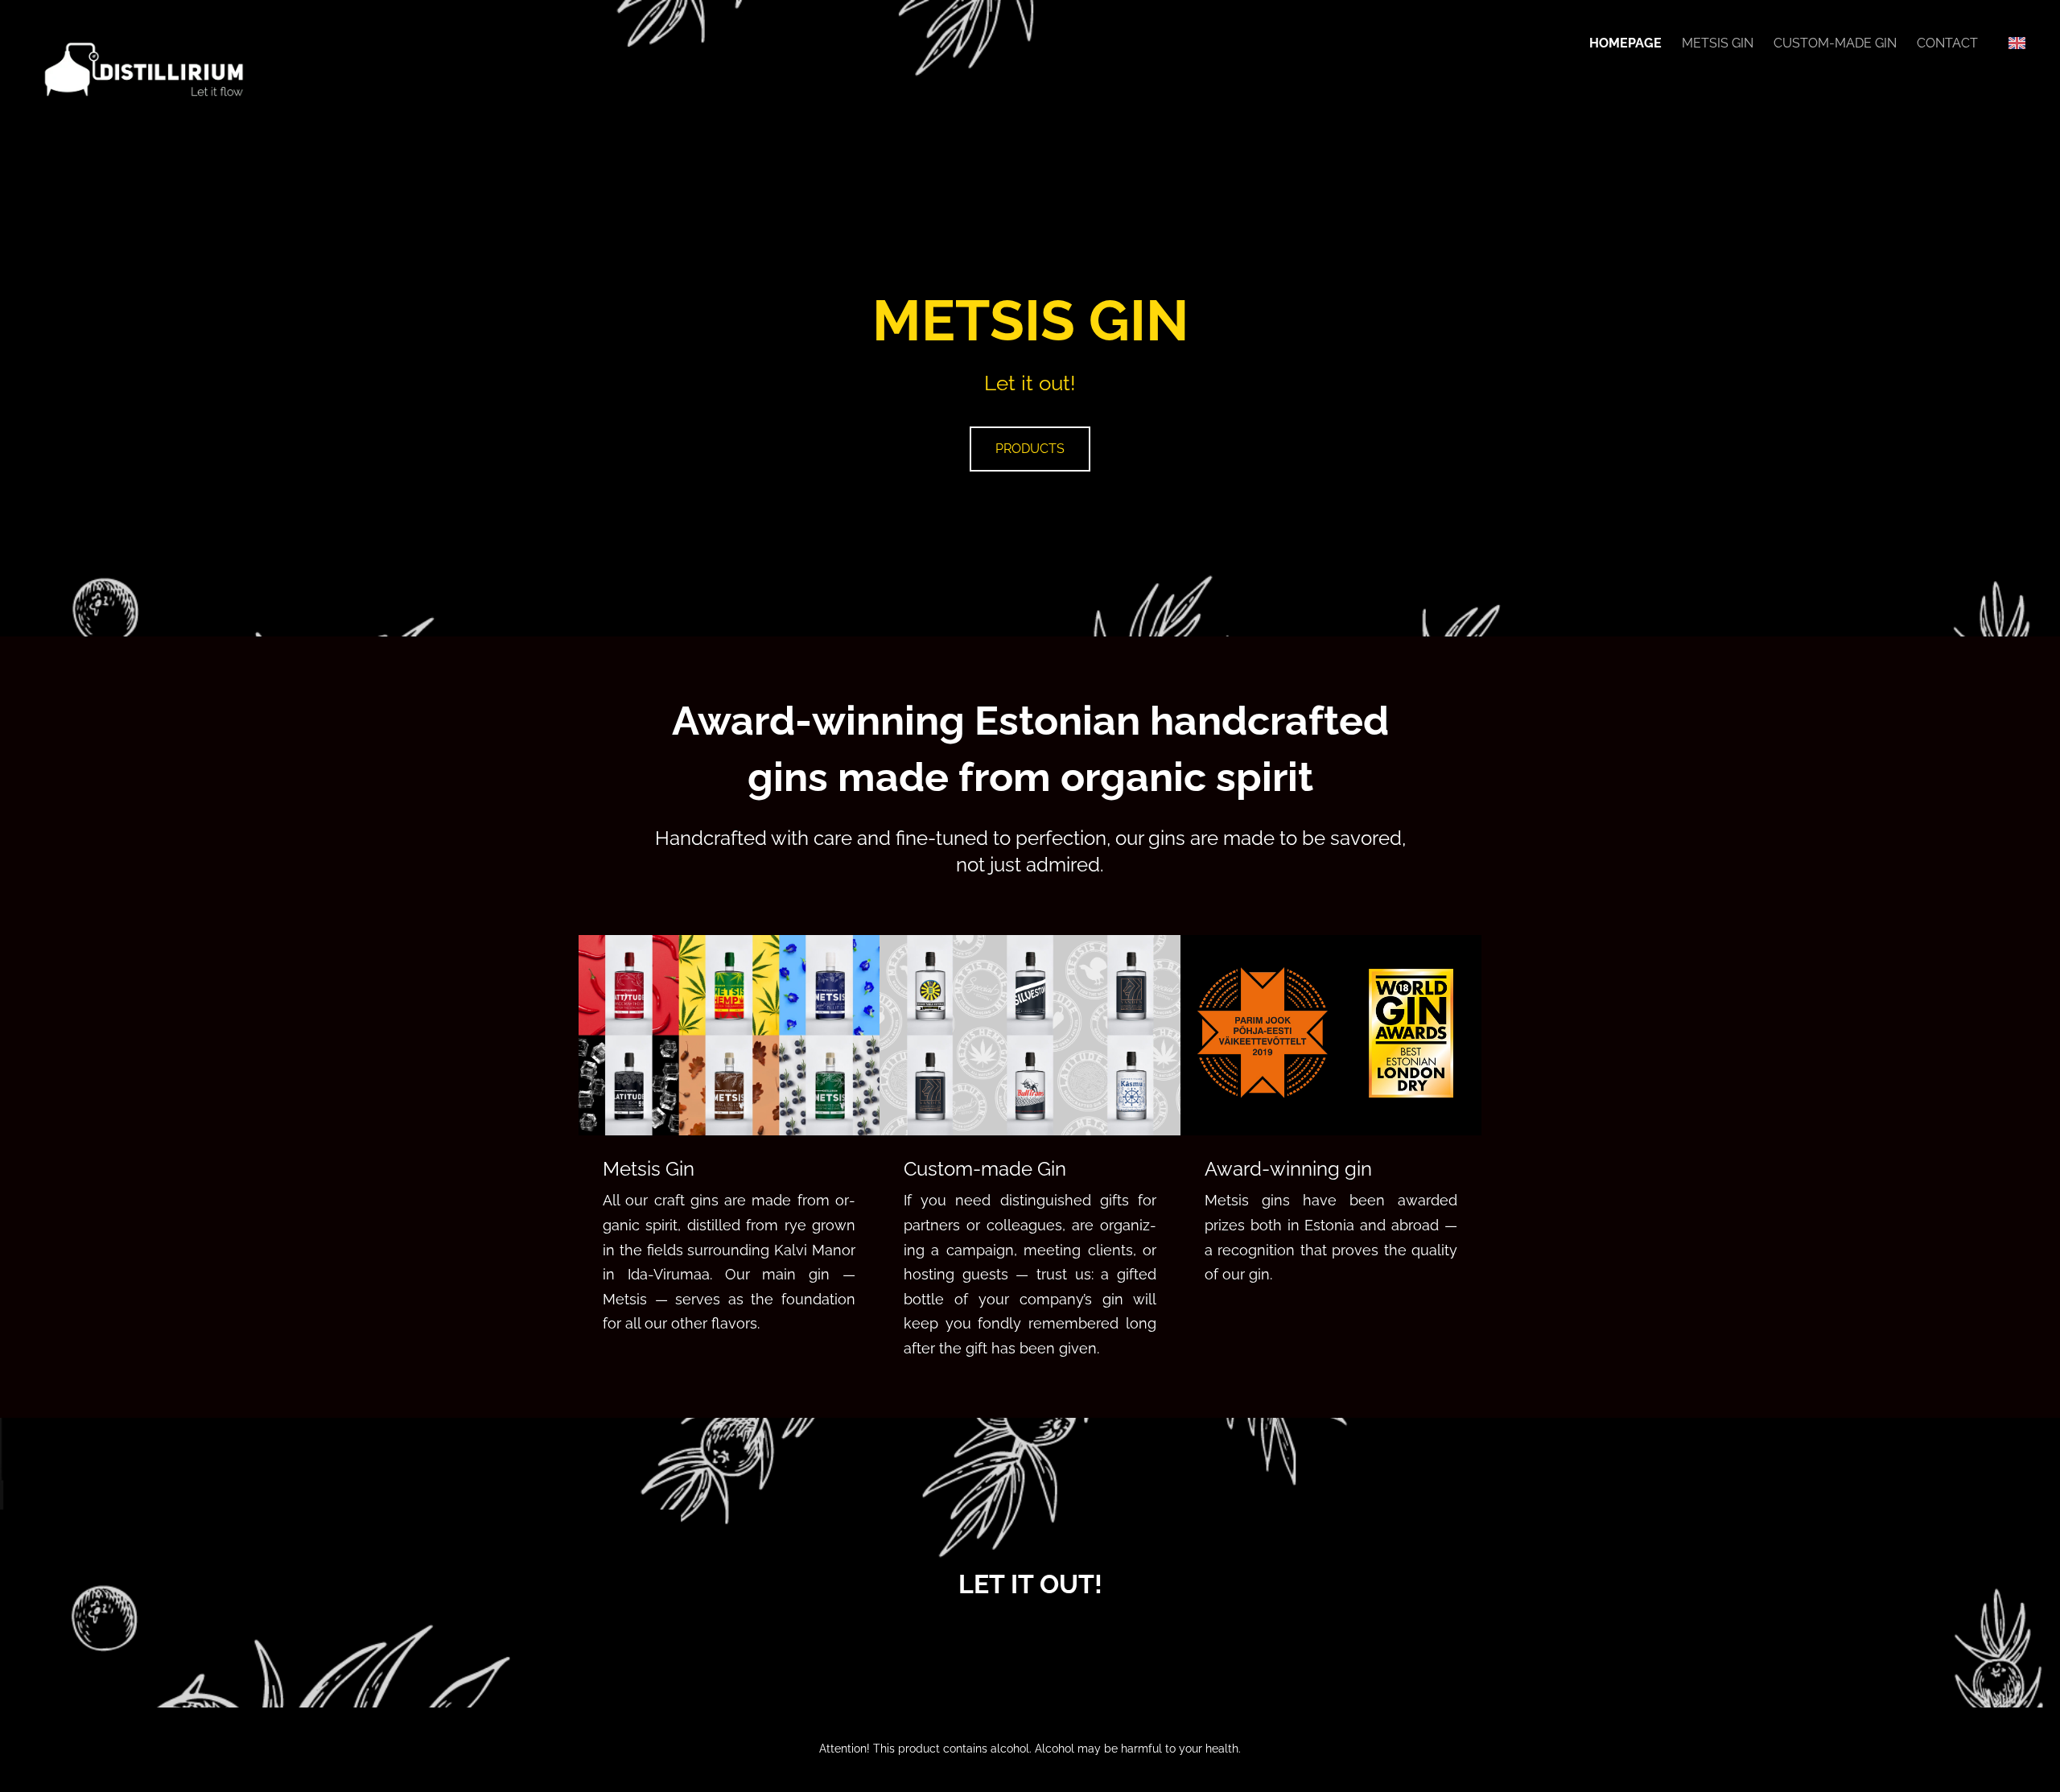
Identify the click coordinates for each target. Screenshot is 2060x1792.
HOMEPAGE (1625, 43)
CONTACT (1947, 43)
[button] (2017, 43)
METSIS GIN (1718, 43)
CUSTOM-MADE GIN (1835, 43)
